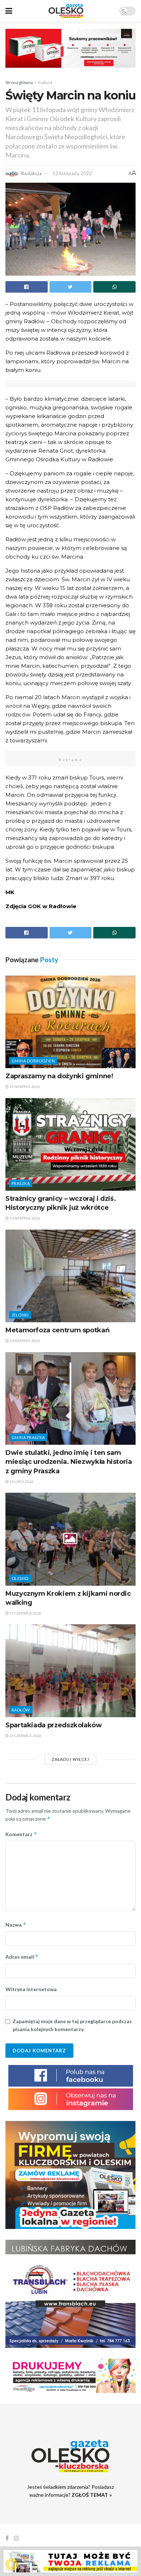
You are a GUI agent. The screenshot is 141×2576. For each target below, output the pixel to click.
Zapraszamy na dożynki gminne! (59, 1076)
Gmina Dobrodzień (33, 1061)
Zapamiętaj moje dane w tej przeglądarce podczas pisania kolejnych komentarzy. (72, 2025)
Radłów (21, 1710)
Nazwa (16, 1925)
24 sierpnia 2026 (24, 1218)
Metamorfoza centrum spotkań (57, 1330)
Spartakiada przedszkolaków (54, 1725)
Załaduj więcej (70, 1759)
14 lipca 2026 (21, 1482)
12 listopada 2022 (72, 173)
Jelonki (20, 1315)
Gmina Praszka (28, 1437)
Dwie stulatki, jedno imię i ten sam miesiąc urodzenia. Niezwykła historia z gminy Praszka (69, 1462)
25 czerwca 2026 (25, 1736)
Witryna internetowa (31, 1989)
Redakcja (31, 173)
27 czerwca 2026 (25, 1613)
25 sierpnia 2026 (24, 1087)
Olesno (20, 1578)
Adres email (22, 1957)
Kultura (45, 82)
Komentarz (21, 1834)
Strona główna (19, 82)
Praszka (21, 1183)
